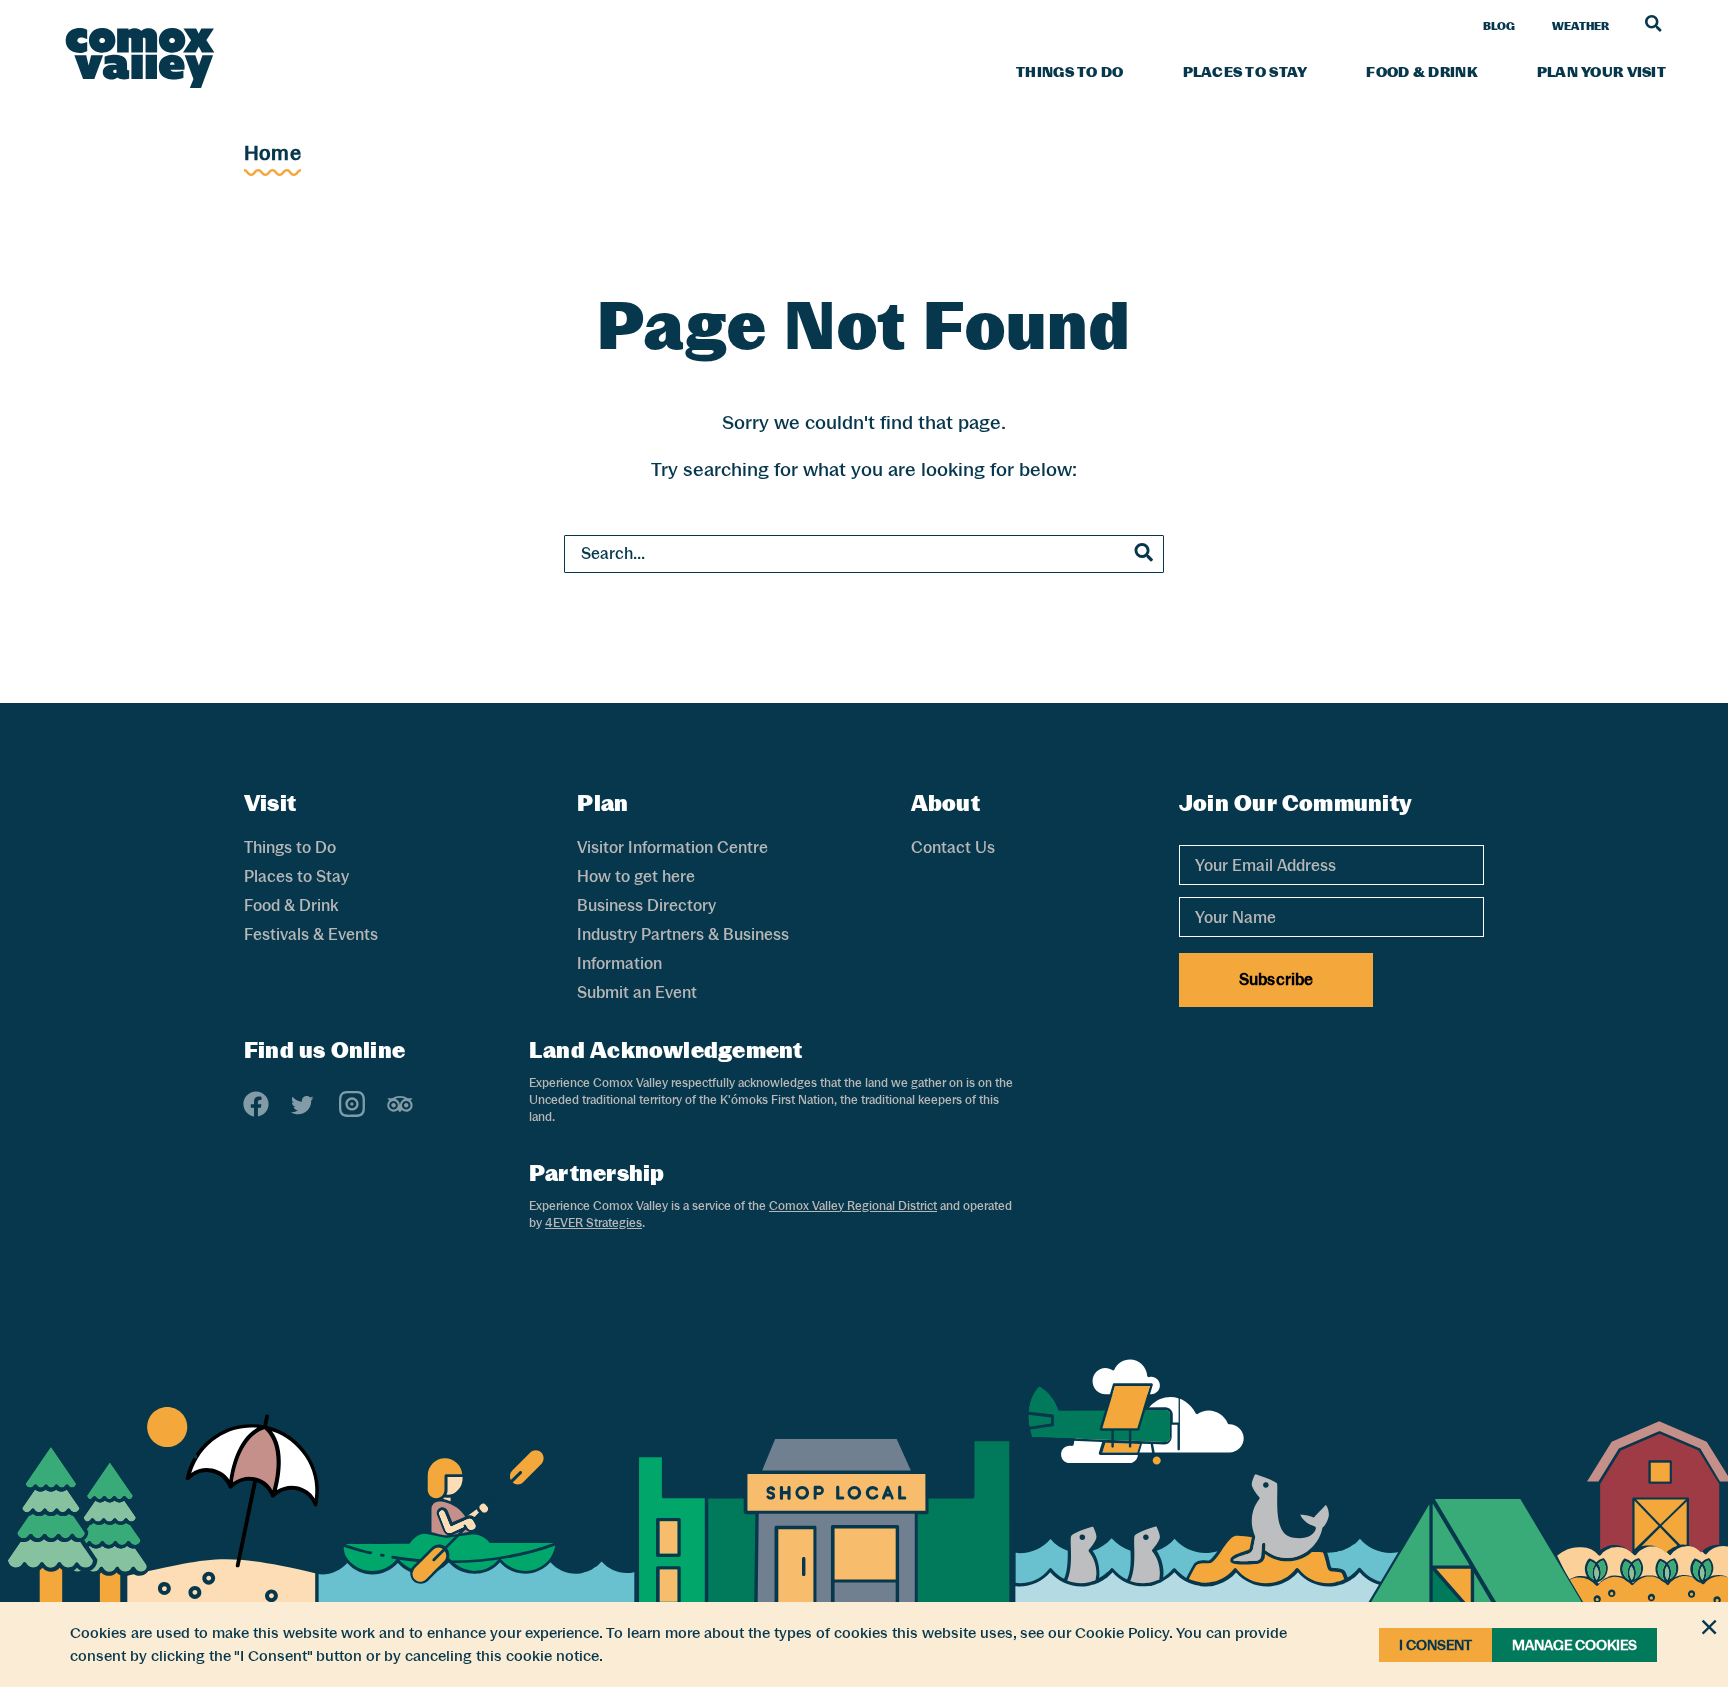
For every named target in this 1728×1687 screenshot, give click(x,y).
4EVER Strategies (593, 1223)
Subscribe (1276, 979)
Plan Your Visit (1601, 72)
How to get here (636, 876)
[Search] (1654, 23)
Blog (1499, 26)
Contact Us (953, 847)
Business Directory (646, 905)
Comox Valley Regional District (853, 1206)
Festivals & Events (311, 934)
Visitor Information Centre (672, 847)
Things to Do (1069, 72)
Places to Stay (1245, 72)
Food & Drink (1421, 72)
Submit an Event (637, 992)
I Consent (1435, 1645)
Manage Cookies (1574, 1645)
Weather (1580, 26)
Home (272, 153)
